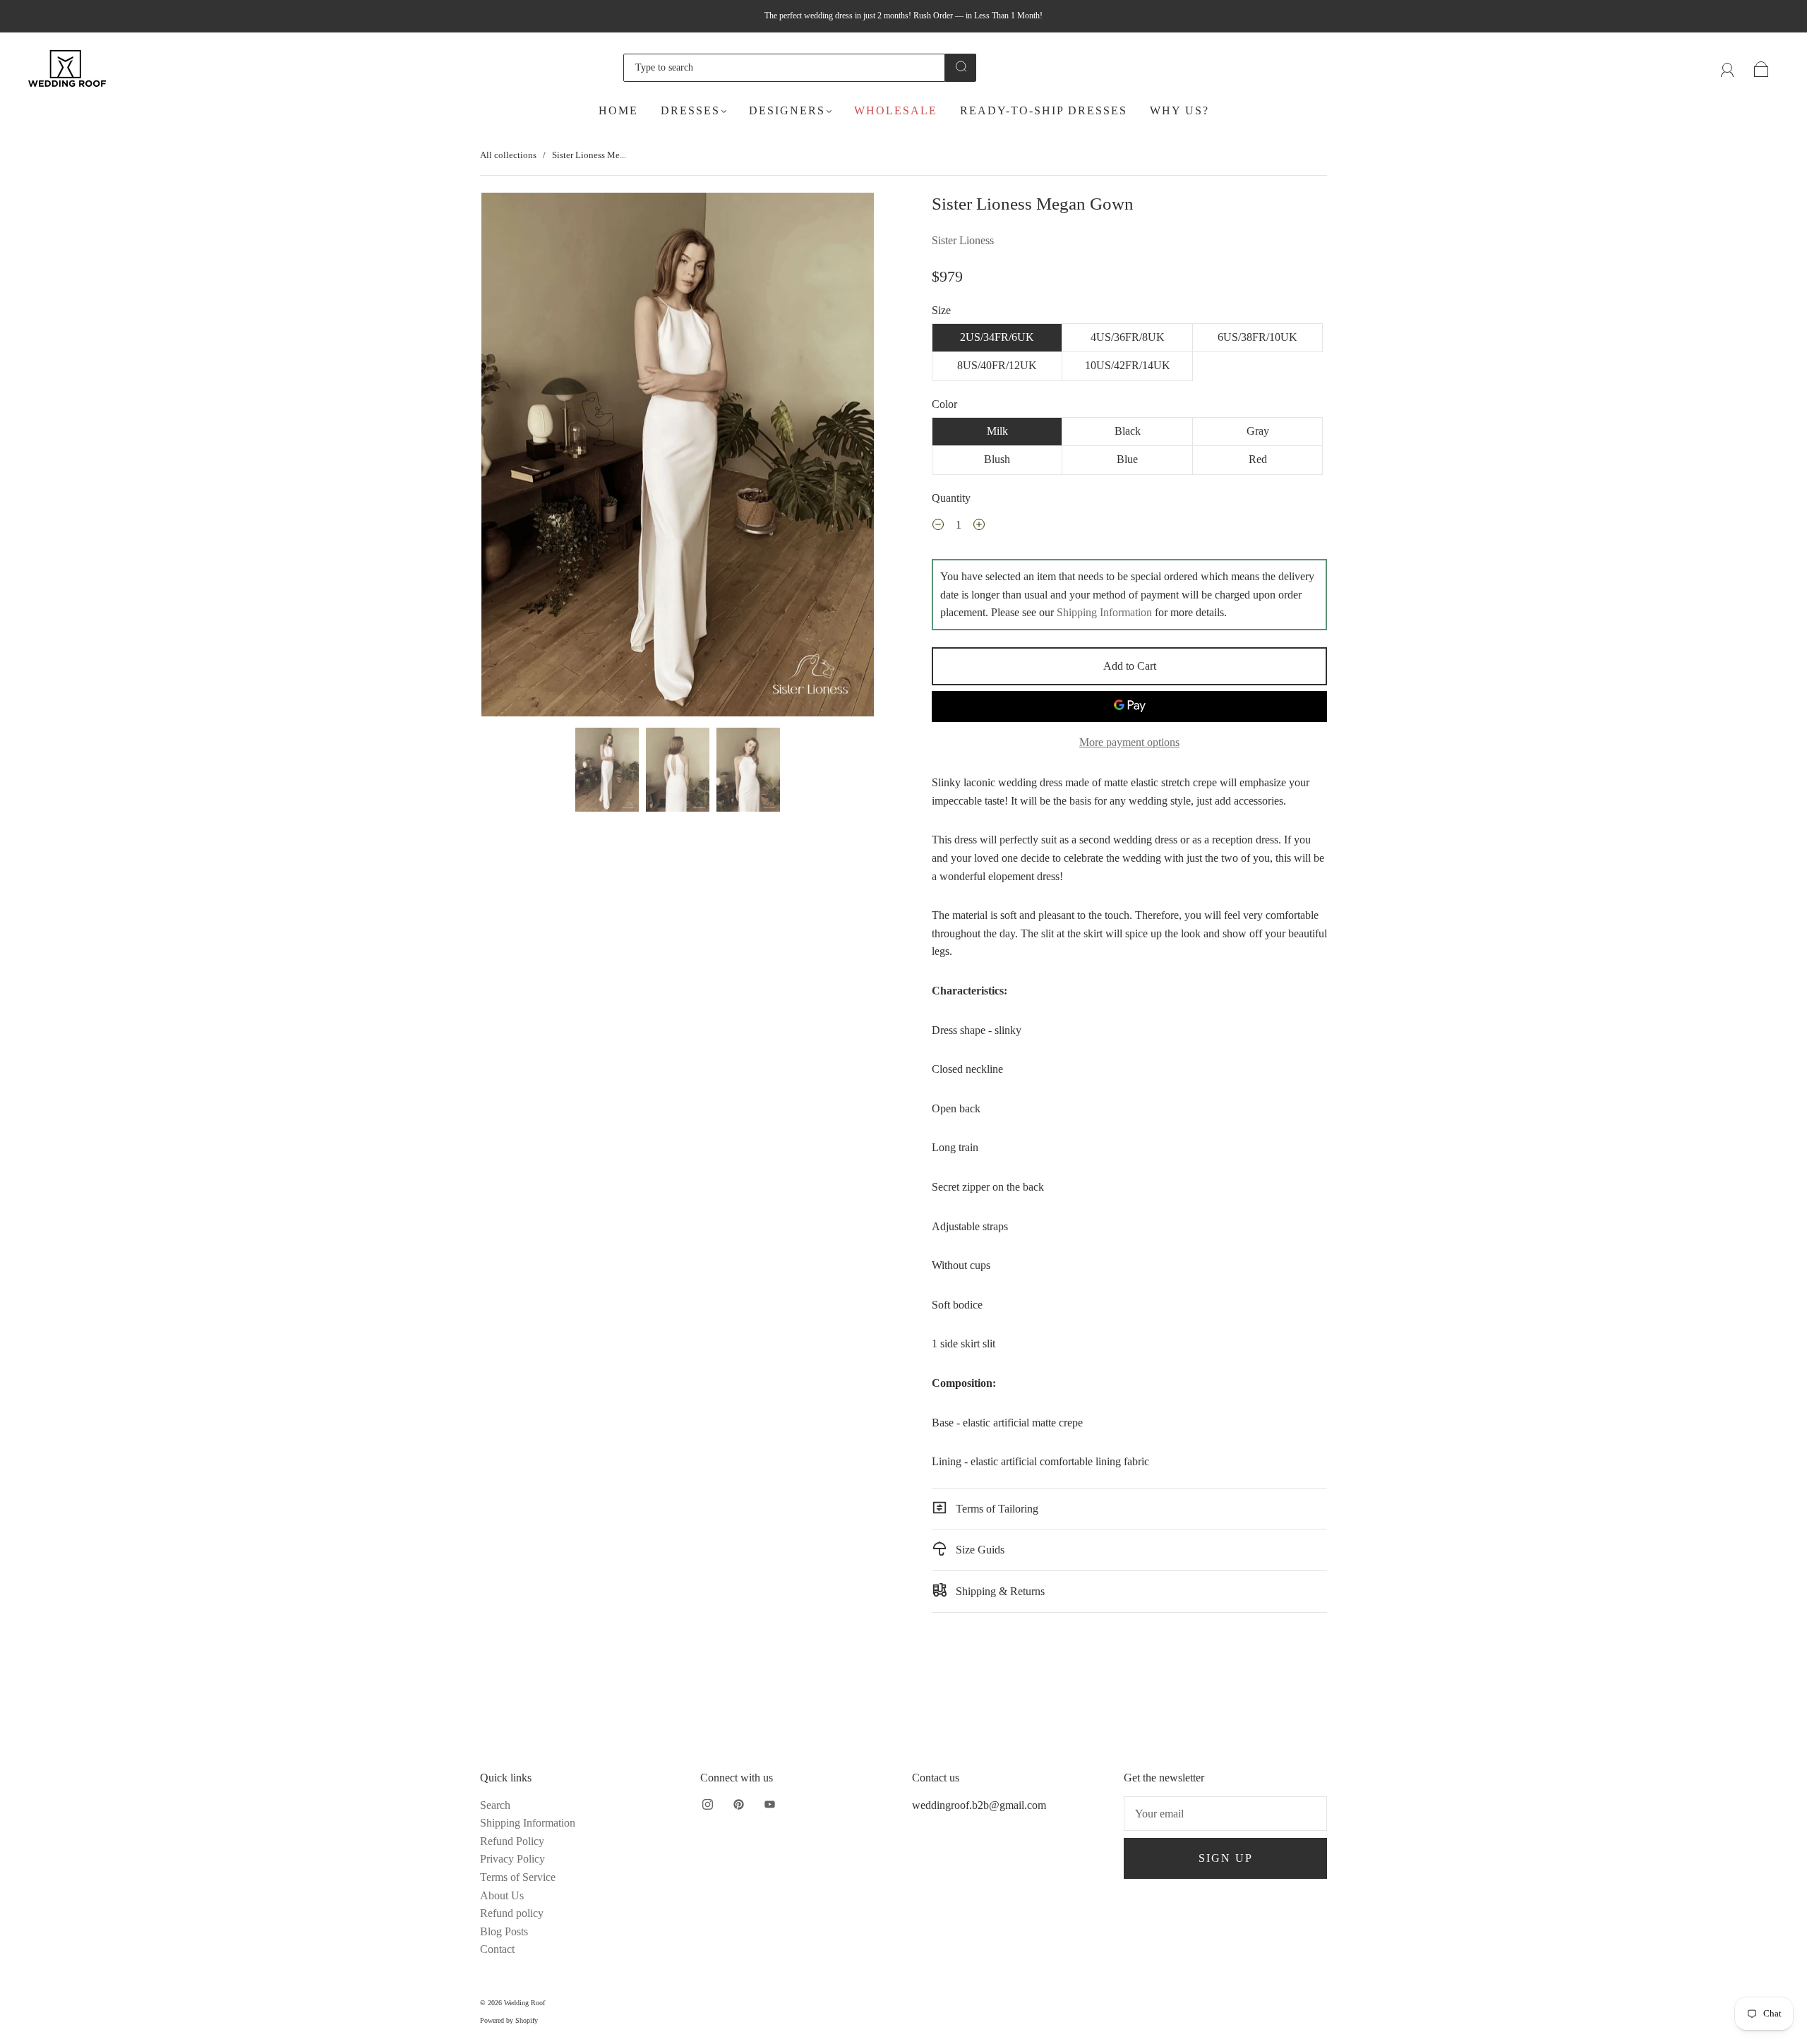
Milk (997, 431)
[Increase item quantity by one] (979, 527)
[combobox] (784, 68)
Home (618, 110)
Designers (787, 110)
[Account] (1728, 67)
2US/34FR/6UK (997, 337)
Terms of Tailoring (996, 1509)
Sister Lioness (963, 240)
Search (495, 1805)
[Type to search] (784, 68)
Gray (1258, 431)
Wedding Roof (524, 2003)
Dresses (690, 110)
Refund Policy (512, 1841)
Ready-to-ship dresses (1044, 110)
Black (1128, 431)
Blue (1127, 459)
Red (1258, 459)
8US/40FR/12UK (997, 365)
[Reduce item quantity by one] (938, 527)
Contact (497, 1949)
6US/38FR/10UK (1257, 337)
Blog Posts (504, 1931)
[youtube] (769, 1805)
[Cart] (1761, 67)
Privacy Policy (512, 1859)
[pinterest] (738, 1805)
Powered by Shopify (509, 2020)
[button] (521, 457)
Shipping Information (1104, 612)
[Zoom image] (678, 457)
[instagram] (707, 1805)
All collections (508, 155)
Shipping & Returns (999, 1591)
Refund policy (512, 1913)
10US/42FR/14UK (1128, 365)
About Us (502, 1895)
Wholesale (896, 110)
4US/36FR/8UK (1128, 337)
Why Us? (1179, 110)
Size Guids (979, 1550)
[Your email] (1225, 1814)
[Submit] (961, 66)
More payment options (1129, 742)
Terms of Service (518, 1877)
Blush (997, 459)
